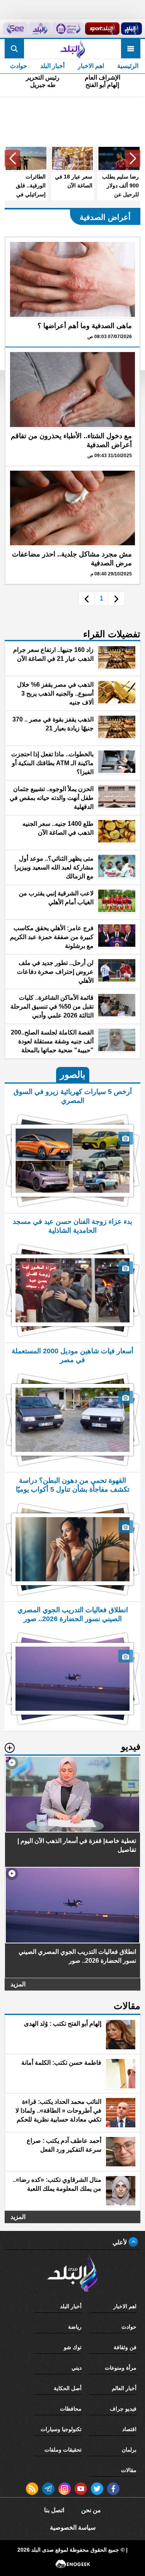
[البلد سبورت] (102, 29)
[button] (133, 158)
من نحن (91, 2510)
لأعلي (120, 2242)
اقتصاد (129, 2429)
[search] (14, 49)
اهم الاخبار (91, 66)
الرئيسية (128, 66)
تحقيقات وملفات (63, 2450)
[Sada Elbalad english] (15, 29)
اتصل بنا (54, 2510)
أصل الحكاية (68, 2388)
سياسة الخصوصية (73, 2528)
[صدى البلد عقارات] (40, 29)
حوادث (19, 66)
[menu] (131, 49)
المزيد (18, 1984)
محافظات (71, 2409)
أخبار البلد (52, 66)
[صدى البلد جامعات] (68, 29)
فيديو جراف (123, 2409)
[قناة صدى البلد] (131, 29)
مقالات (129, 2470)
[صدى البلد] (72, 49)
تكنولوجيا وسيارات (61, 2429)
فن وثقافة (125, 2347)
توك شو (73, 2347)
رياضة (75, 2327)
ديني (77, 2368)
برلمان (129, 2450)
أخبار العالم (124, 2388)
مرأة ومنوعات (121, 2368)
